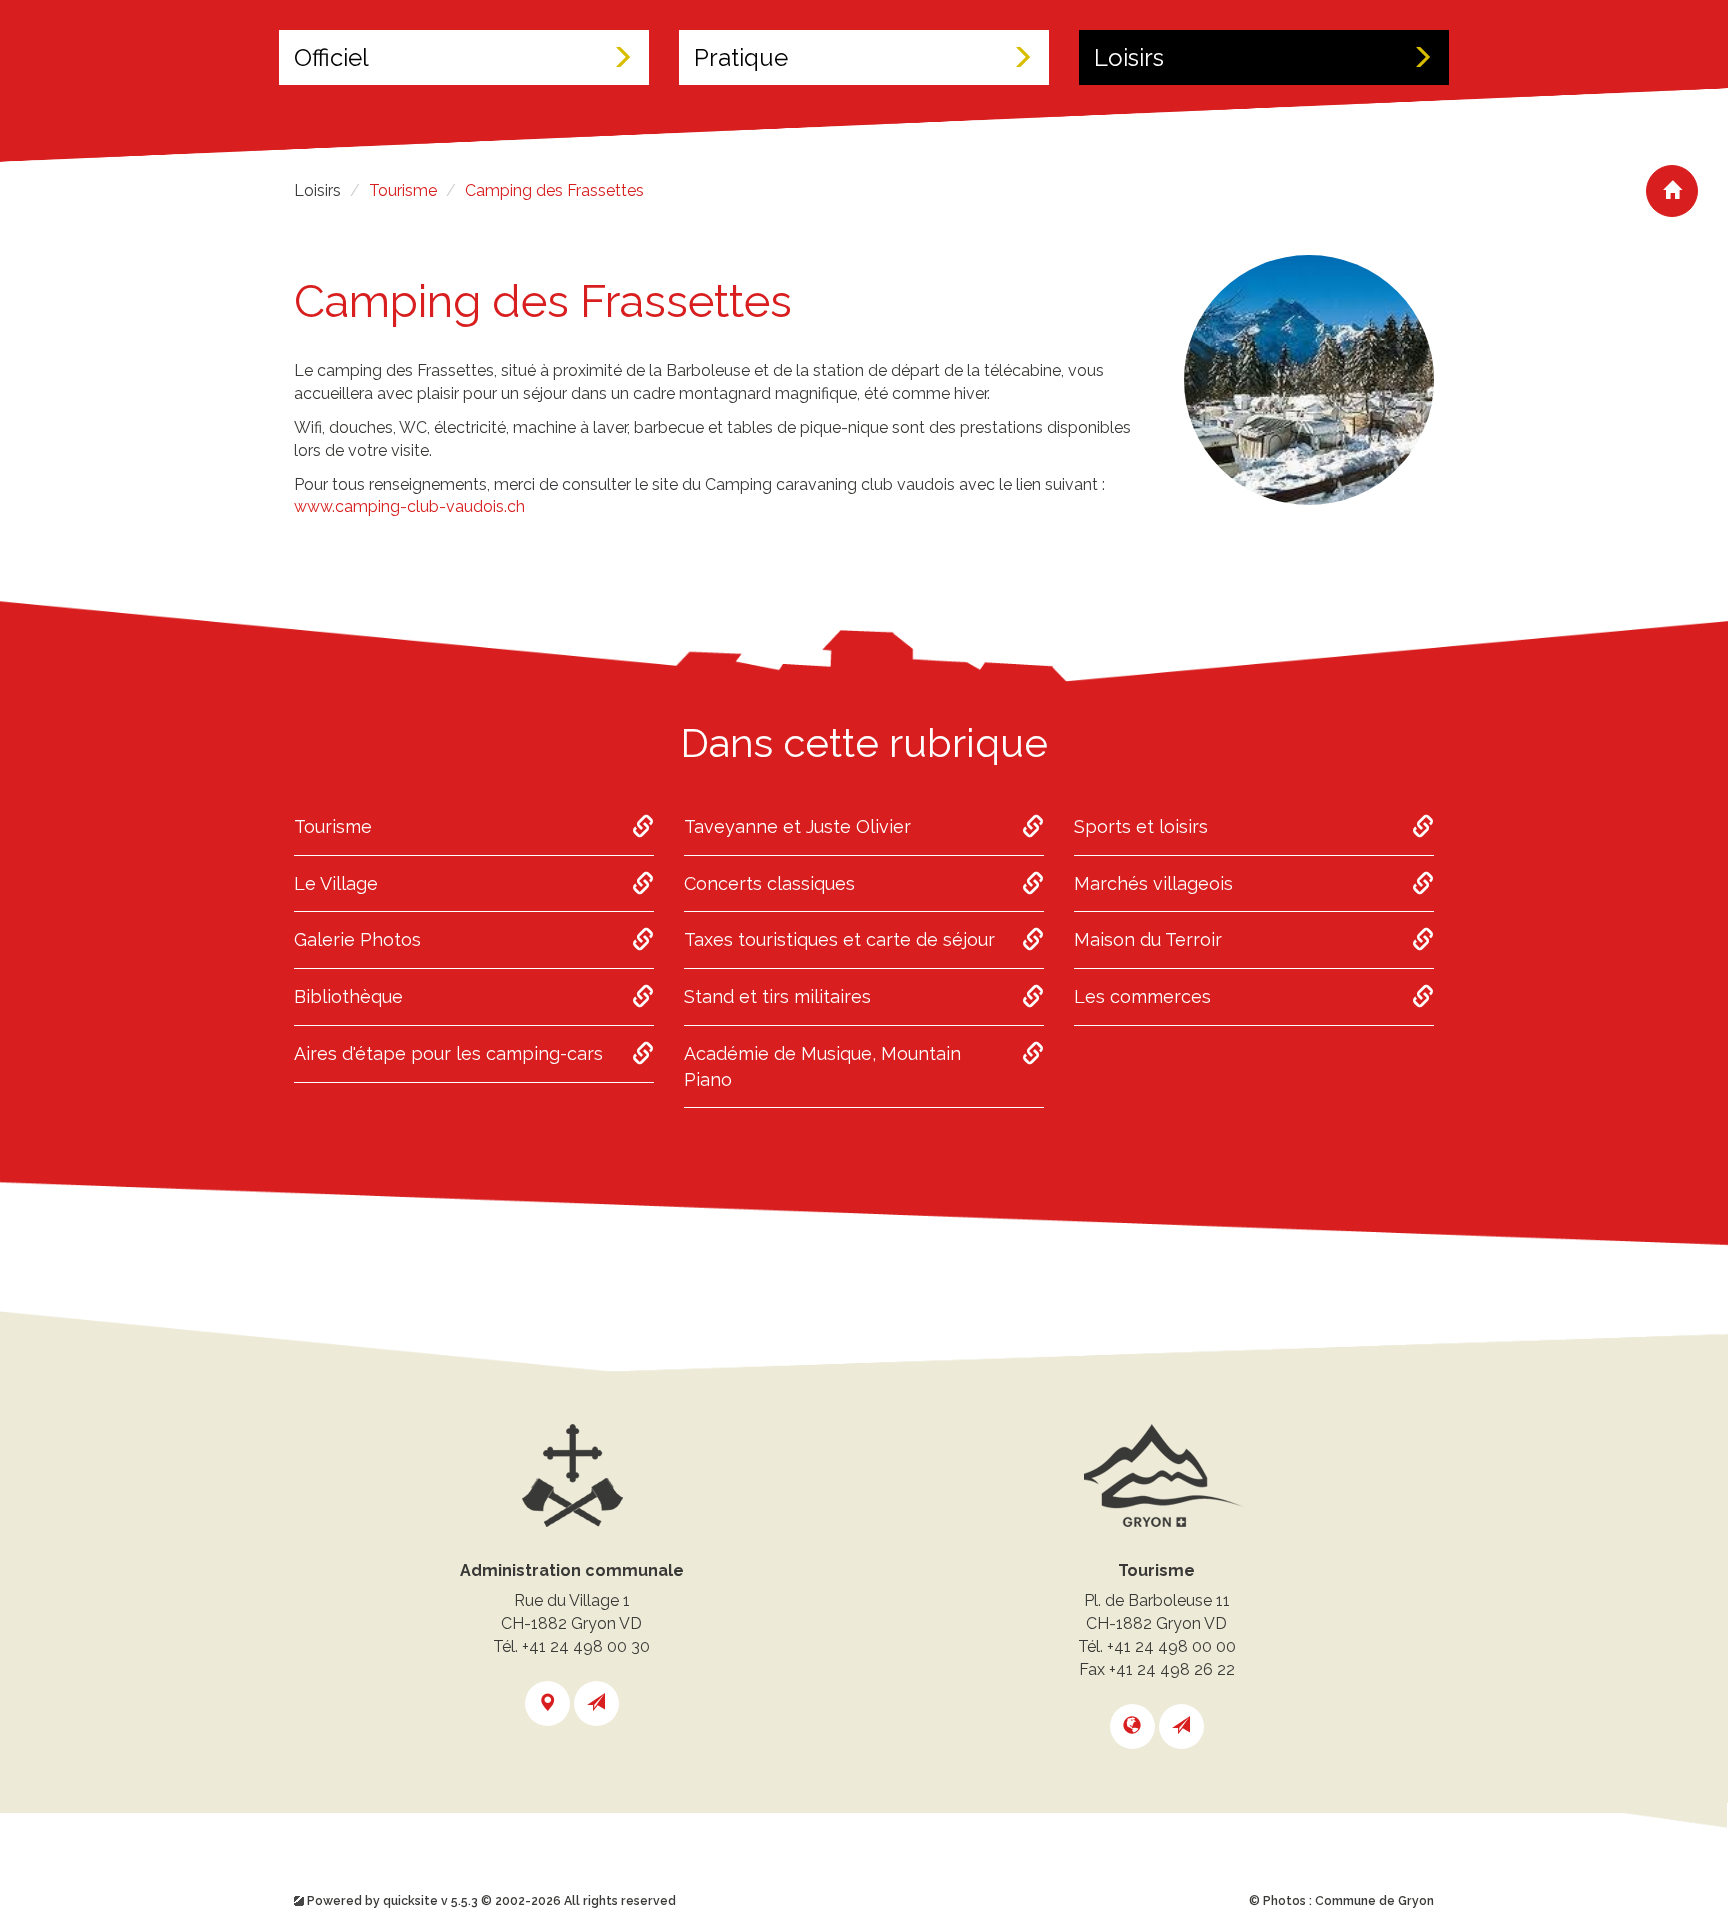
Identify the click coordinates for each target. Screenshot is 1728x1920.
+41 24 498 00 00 (1171, 1646)
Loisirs (1129, 57)
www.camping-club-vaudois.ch (411, 506)
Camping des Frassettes (554, 190)
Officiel (331, 57)
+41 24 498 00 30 (586, 1646)
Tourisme (403, 190)
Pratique (741, 57)
